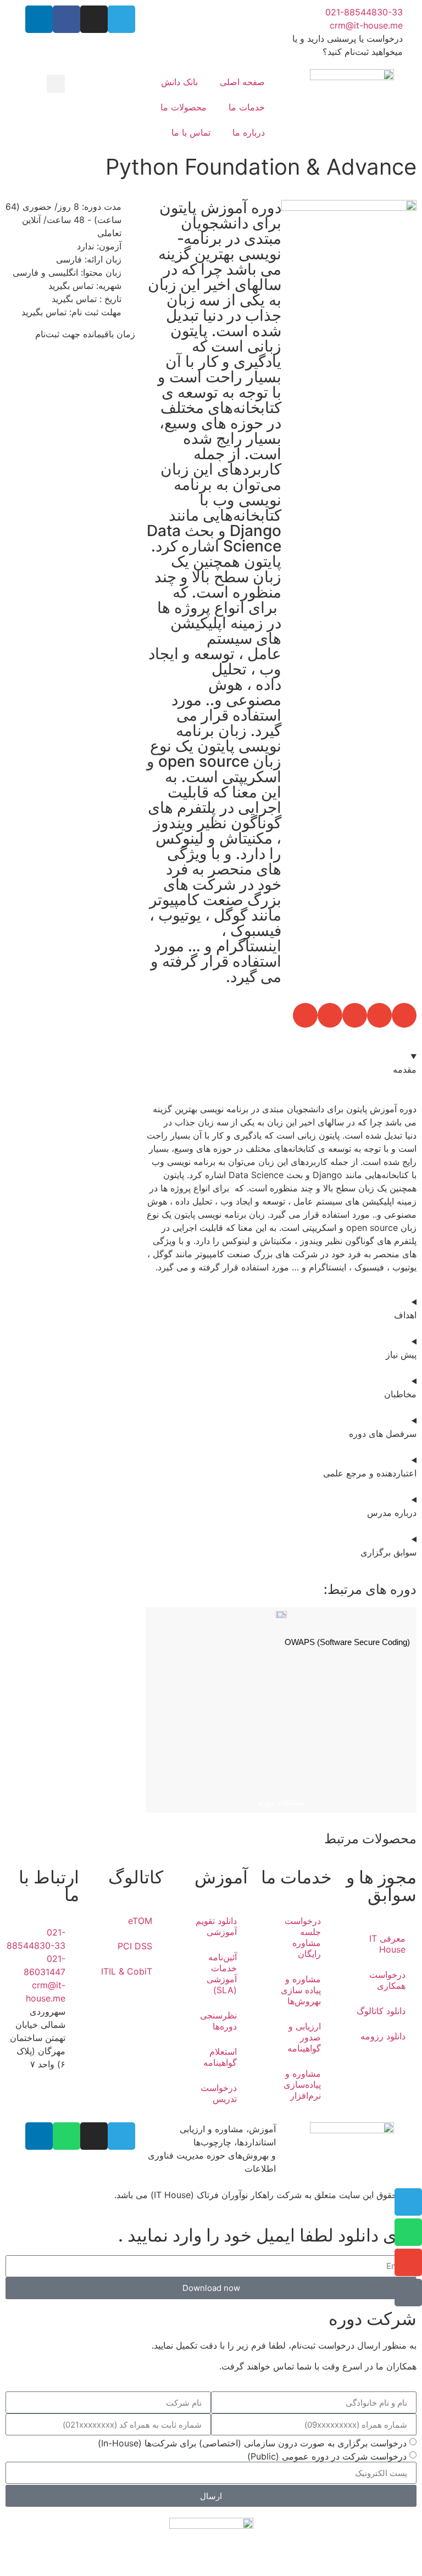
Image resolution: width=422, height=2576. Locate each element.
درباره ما (249, 132)
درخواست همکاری (387, 1980)
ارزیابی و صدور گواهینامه (304, 2037)
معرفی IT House (387, 1944)
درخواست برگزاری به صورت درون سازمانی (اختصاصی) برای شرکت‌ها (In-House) (252, 2443)
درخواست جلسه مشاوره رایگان (303, 1937)
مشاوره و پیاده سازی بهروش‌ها (301, 1990)
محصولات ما (184, 107)
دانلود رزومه (383, 2036)
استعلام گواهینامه (220, 2057)
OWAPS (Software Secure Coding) (347, 1642)
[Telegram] (121, 19)
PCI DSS (135, 1946)
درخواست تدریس (219, 2093)
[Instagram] (94, 19)
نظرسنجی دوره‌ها (218, 2021)
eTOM (140, 1921)
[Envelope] (408, 2262)
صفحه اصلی (242, 82)
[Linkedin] (39, 19)
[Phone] (408, 2293)
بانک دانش (179, 82)
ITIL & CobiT (127, 1971)
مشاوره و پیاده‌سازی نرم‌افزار (302, 2084)
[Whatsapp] (66, 2136)
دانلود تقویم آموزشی (216, 1926)
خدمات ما (247, 107)
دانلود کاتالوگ (381, 2011)
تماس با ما (191, 132)
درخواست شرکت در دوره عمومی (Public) (327, 2456)
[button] (56, 84)
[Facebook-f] (66, 19)
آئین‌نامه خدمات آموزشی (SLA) (222, 1973)
